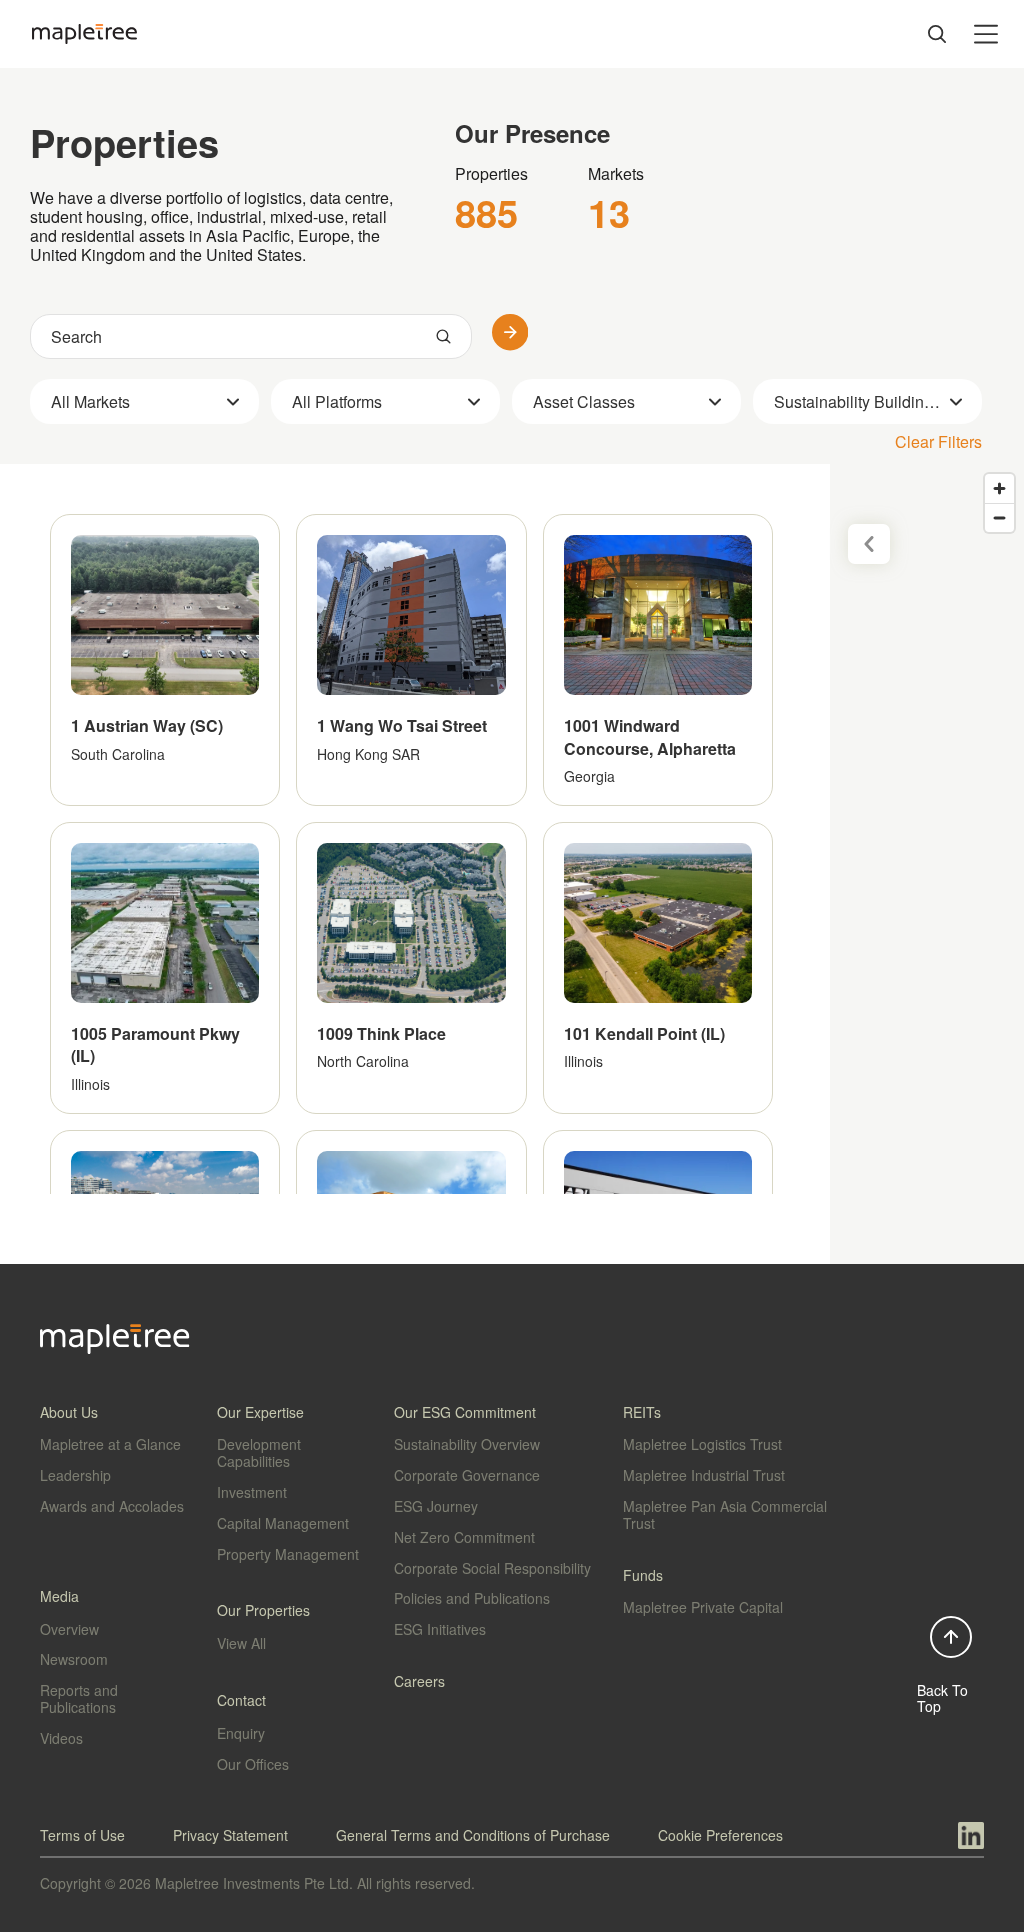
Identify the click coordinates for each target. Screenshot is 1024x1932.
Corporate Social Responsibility (492, 1568)
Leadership (75, 1475)
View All (241, 1643)
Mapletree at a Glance (110, 1444)
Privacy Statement (230, 1835)
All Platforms (337, 401)
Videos (61, 1738)
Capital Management (283, 1523)
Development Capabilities (259, 1452)
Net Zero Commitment (464, 1537)
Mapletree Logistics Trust (702, 1444)
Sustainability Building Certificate (878, 401)
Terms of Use (82, 1835)
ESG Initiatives (440, 1629)
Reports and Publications (79, 1698)
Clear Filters (938, 441)
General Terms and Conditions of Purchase (473, 1835)
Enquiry (241, 1733)
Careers (419, 1681)
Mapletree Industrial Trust (704, 1475)
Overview (69, 1629)
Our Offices (253, 1764)
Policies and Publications (472, 1598)
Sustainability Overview (467, 1444)
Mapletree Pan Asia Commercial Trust (725, 1514)
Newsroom (74, 1659)
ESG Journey (436, 1506)
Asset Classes (584, 401)
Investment (252, 1492)
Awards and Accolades (112, 1506)
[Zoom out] (999, 517)
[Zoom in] (999, 488)
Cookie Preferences (720, 1835)
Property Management (288, 1554)
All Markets (90, 401)
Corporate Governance (467, 1475)
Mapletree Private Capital (703, 1607)
